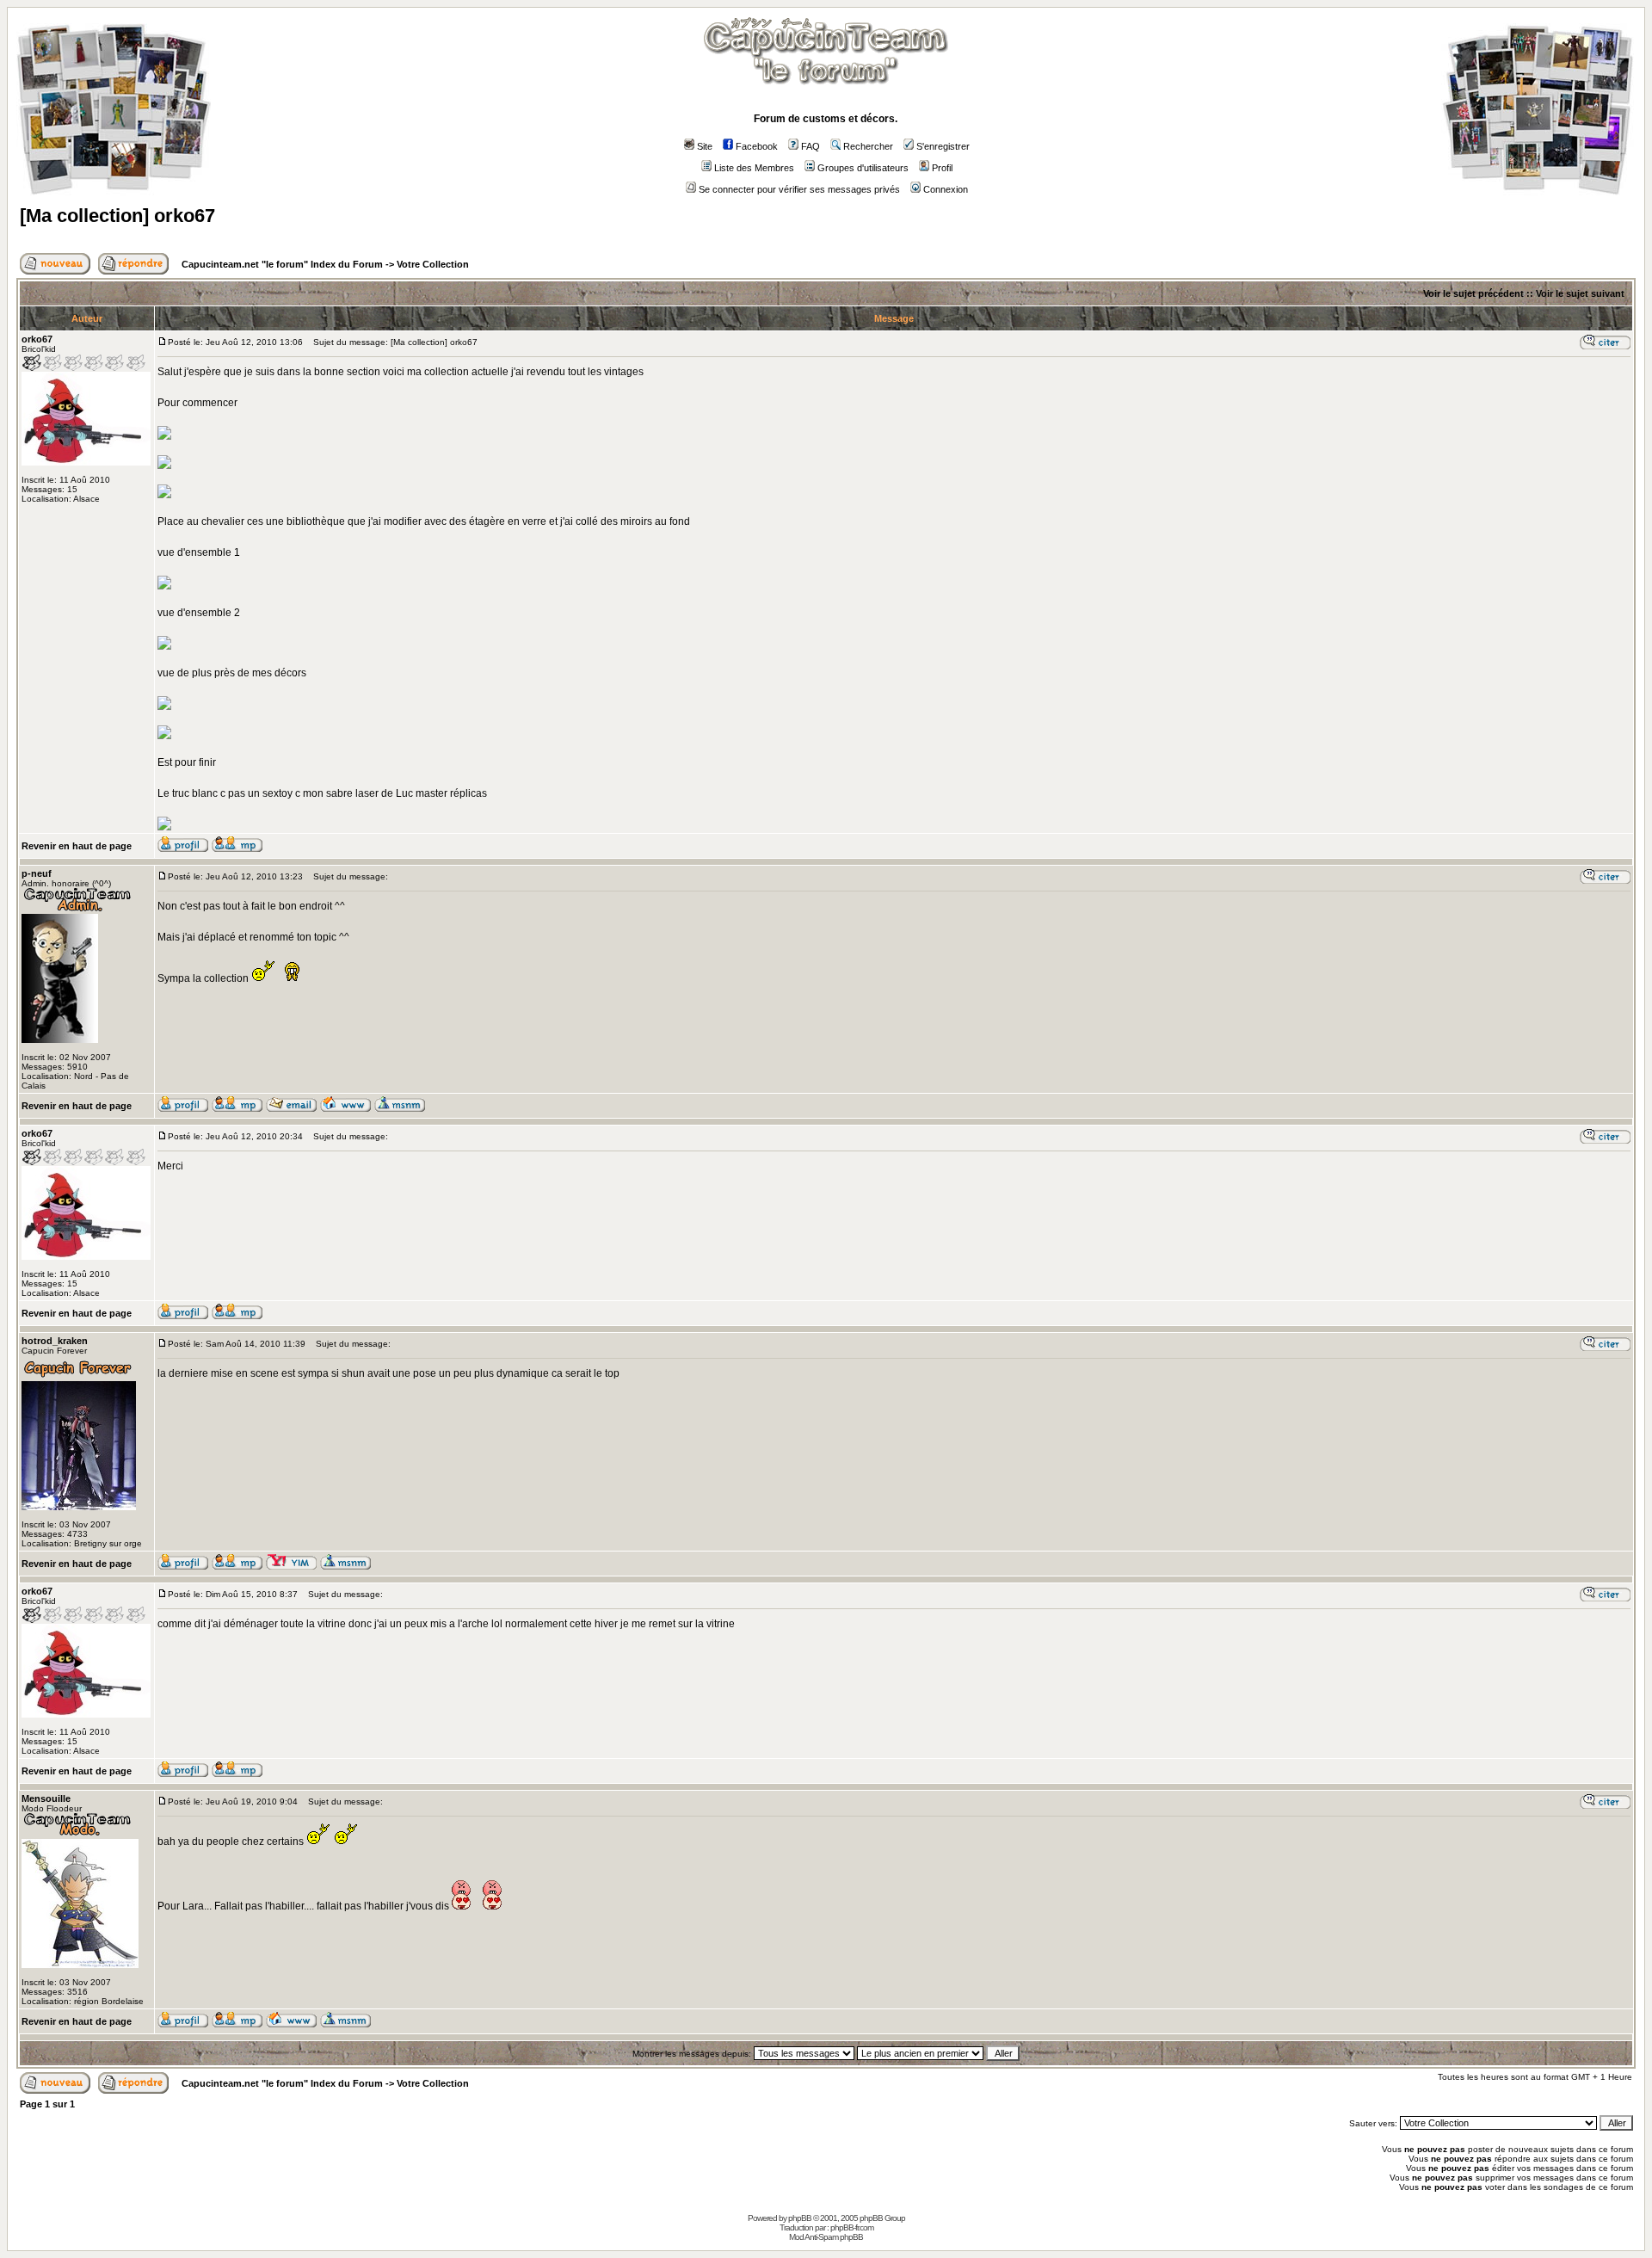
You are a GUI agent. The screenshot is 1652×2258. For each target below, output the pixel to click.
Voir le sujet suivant (1580, 293)
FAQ (811, 146)
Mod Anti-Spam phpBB (826, 2237)
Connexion (946, 189)
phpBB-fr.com (852, 2227)
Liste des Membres (754, 168)
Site (705, 146)
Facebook (757, 146)
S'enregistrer (943, 146)
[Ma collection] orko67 (117, 216)
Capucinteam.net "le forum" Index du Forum (282, 264)
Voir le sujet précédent (1473, 293)
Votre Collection (433, 264)
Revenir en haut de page (77, 846)
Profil (942, 168)
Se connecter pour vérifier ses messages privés (799, 189)
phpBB (800, 2218)
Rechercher (868, 146)
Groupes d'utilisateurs (863, 168)
